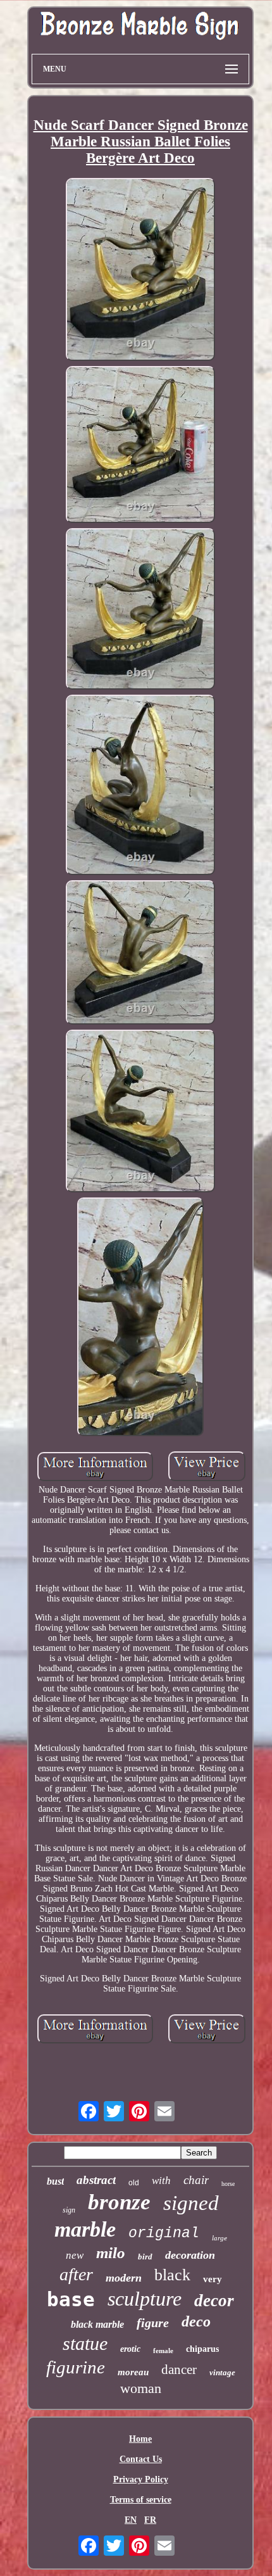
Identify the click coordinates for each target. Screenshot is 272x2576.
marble (85, 2229)
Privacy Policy (141, 2479)
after (76, 2274)
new (75, 2255)
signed (191, 2203)
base (71, 2299)
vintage (222, 2372)
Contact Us (141, 2459)
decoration (190, 2255)
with (161, 2181)
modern (124, 2278)
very (213, 2279)
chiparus (202, 2349)
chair (196, 2180)
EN (131, 2520)
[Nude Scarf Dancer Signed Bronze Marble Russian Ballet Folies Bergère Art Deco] (140, 271)
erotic (130, 2349)
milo (111, 2253)
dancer (179, 2370)
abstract (96, 2180)
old (134, 2183)
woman (141, 2388)
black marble (97, 2324)
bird (145, 2257)
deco (196, 2321)
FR (150, 2520)
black (172, 2275)
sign (69, 2210)
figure (153, 2323)
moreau (133, 2372)
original (164, 2233)
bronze (119, 2202)
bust (55, 2181)
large (219, 2238)
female (163, 2351)
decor (214, 2301)
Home (140, 2439)
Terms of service (141, 2500)
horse (228, 2184)
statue (85, 2343)
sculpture (145, 2299)
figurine (76, 2367)
